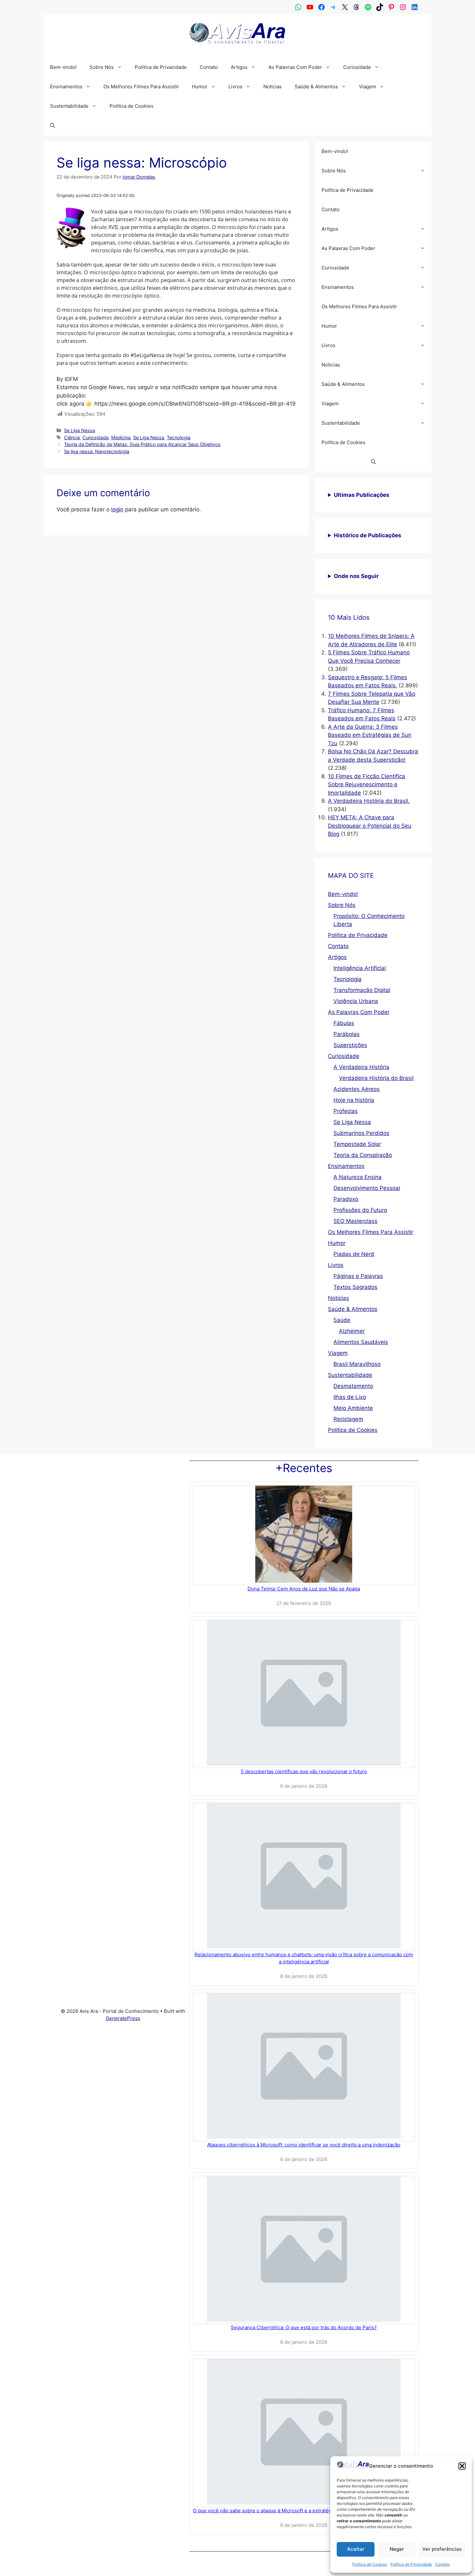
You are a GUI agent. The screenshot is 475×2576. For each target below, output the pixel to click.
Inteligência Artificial (360, 968)
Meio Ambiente (353, 1408)
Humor (200, 87)
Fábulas (344, 1023)
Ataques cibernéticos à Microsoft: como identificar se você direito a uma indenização (304, 2145)
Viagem (368, 87)
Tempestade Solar (357, 1144)
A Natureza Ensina (358, 1177)
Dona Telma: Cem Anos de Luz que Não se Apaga (304, 1589)
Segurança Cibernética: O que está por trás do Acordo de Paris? (304, 2327)
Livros (235, 87)
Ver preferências (442, 2549)
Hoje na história (354, 1100)
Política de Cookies (370, 2564)
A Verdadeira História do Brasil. (369, 801)
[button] (462, 2466)
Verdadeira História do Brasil (376, 1078)
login (117, 509)
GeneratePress (123, 2018)
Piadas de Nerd (354, 1254)
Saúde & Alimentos (316, 87)
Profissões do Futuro (360, 1210)
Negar (397, 2549)
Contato (443, 2564)
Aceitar (356, 2549)
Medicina (121, 437)
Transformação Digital (362, 990)
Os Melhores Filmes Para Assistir (141, 87)
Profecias (346, 1111)
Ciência (72, 437)
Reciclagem (348, 1419)
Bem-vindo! (63, 67)
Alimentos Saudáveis (361, 1342)
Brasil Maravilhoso (357, 1364)
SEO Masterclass (355, 1221)
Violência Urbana (356, 1001)
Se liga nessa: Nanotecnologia (97, 451)
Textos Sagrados (355, 1287)
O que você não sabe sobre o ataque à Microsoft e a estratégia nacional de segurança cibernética (304, 2511)
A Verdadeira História (361, 1067)
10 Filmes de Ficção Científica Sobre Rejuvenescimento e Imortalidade (367, 785)
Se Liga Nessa (79, 430)
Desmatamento (353, 1386)
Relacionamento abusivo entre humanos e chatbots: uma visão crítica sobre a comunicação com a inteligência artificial (304, 1958)
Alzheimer (352, 1331)
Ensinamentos (66, 87)
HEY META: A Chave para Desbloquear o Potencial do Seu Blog (370, 826)
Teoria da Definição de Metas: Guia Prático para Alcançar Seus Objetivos (142, 444)
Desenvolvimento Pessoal (367, 1188)
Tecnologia (179, 437)
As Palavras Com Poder (295, 67)
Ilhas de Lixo (350, 1397)
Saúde (342, 1320)
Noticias (273, 87)
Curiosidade (357, 67)
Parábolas (347, 1034)
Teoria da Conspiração (363, 1155)
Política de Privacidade (411, 2564)
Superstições (350, 1045)
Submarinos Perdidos (361, 1133)
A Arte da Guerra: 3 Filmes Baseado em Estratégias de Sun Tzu (370, 735)
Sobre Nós (102, 67)
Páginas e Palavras (358, 1276)
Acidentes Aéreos (357, 1089)
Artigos (239, 67)
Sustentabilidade (69, 106)
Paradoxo (346, 1199)
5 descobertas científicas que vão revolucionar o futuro (304, 1771)
